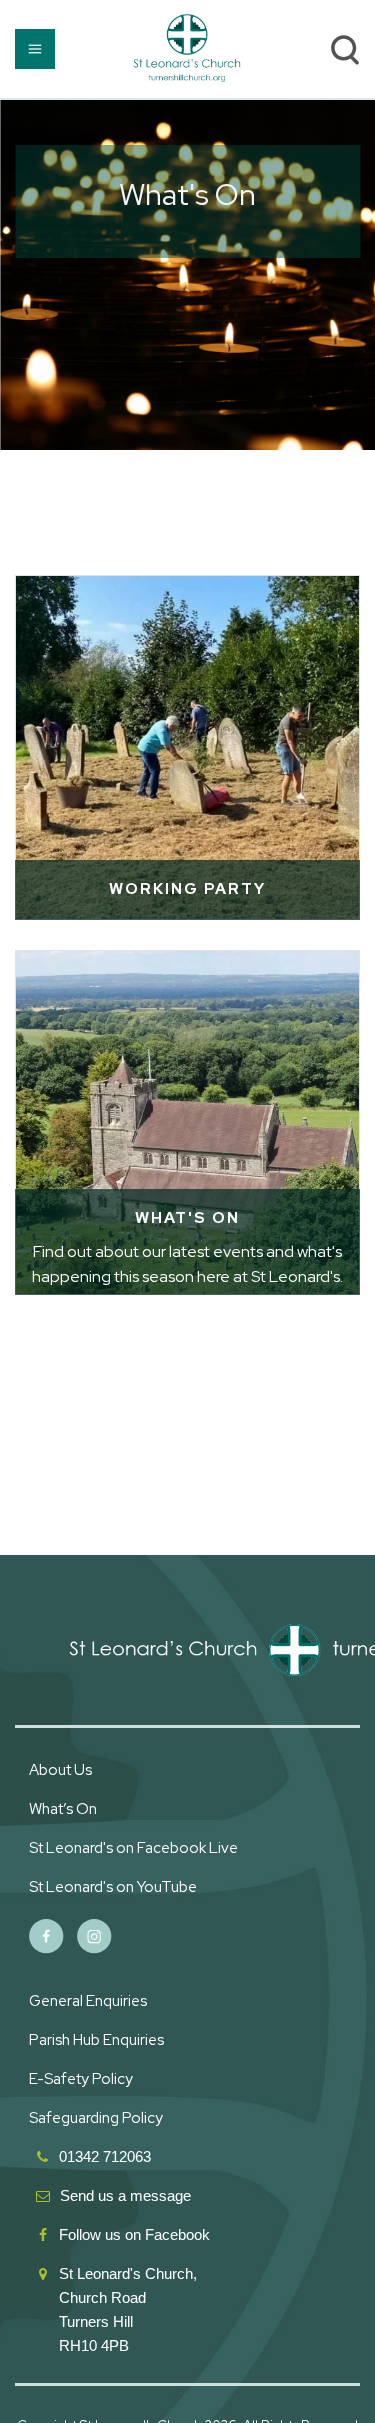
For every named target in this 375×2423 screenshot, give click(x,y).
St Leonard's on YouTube (113, 1887)
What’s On (63, 1809)
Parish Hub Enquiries (98, 2040)
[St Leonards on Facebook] (46, 1936)
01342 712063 (105, 2156)
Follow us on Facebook (136, 2234)
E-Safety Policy (81, 2079)
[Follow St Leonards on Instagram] (94, 1936)
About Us (60, 1770)
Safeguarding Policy (96, 2118)
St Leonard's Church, (128, 2273)
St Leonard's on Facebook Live (133, 1848)
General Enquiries (88, 2001)
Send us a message (125, 2195)
